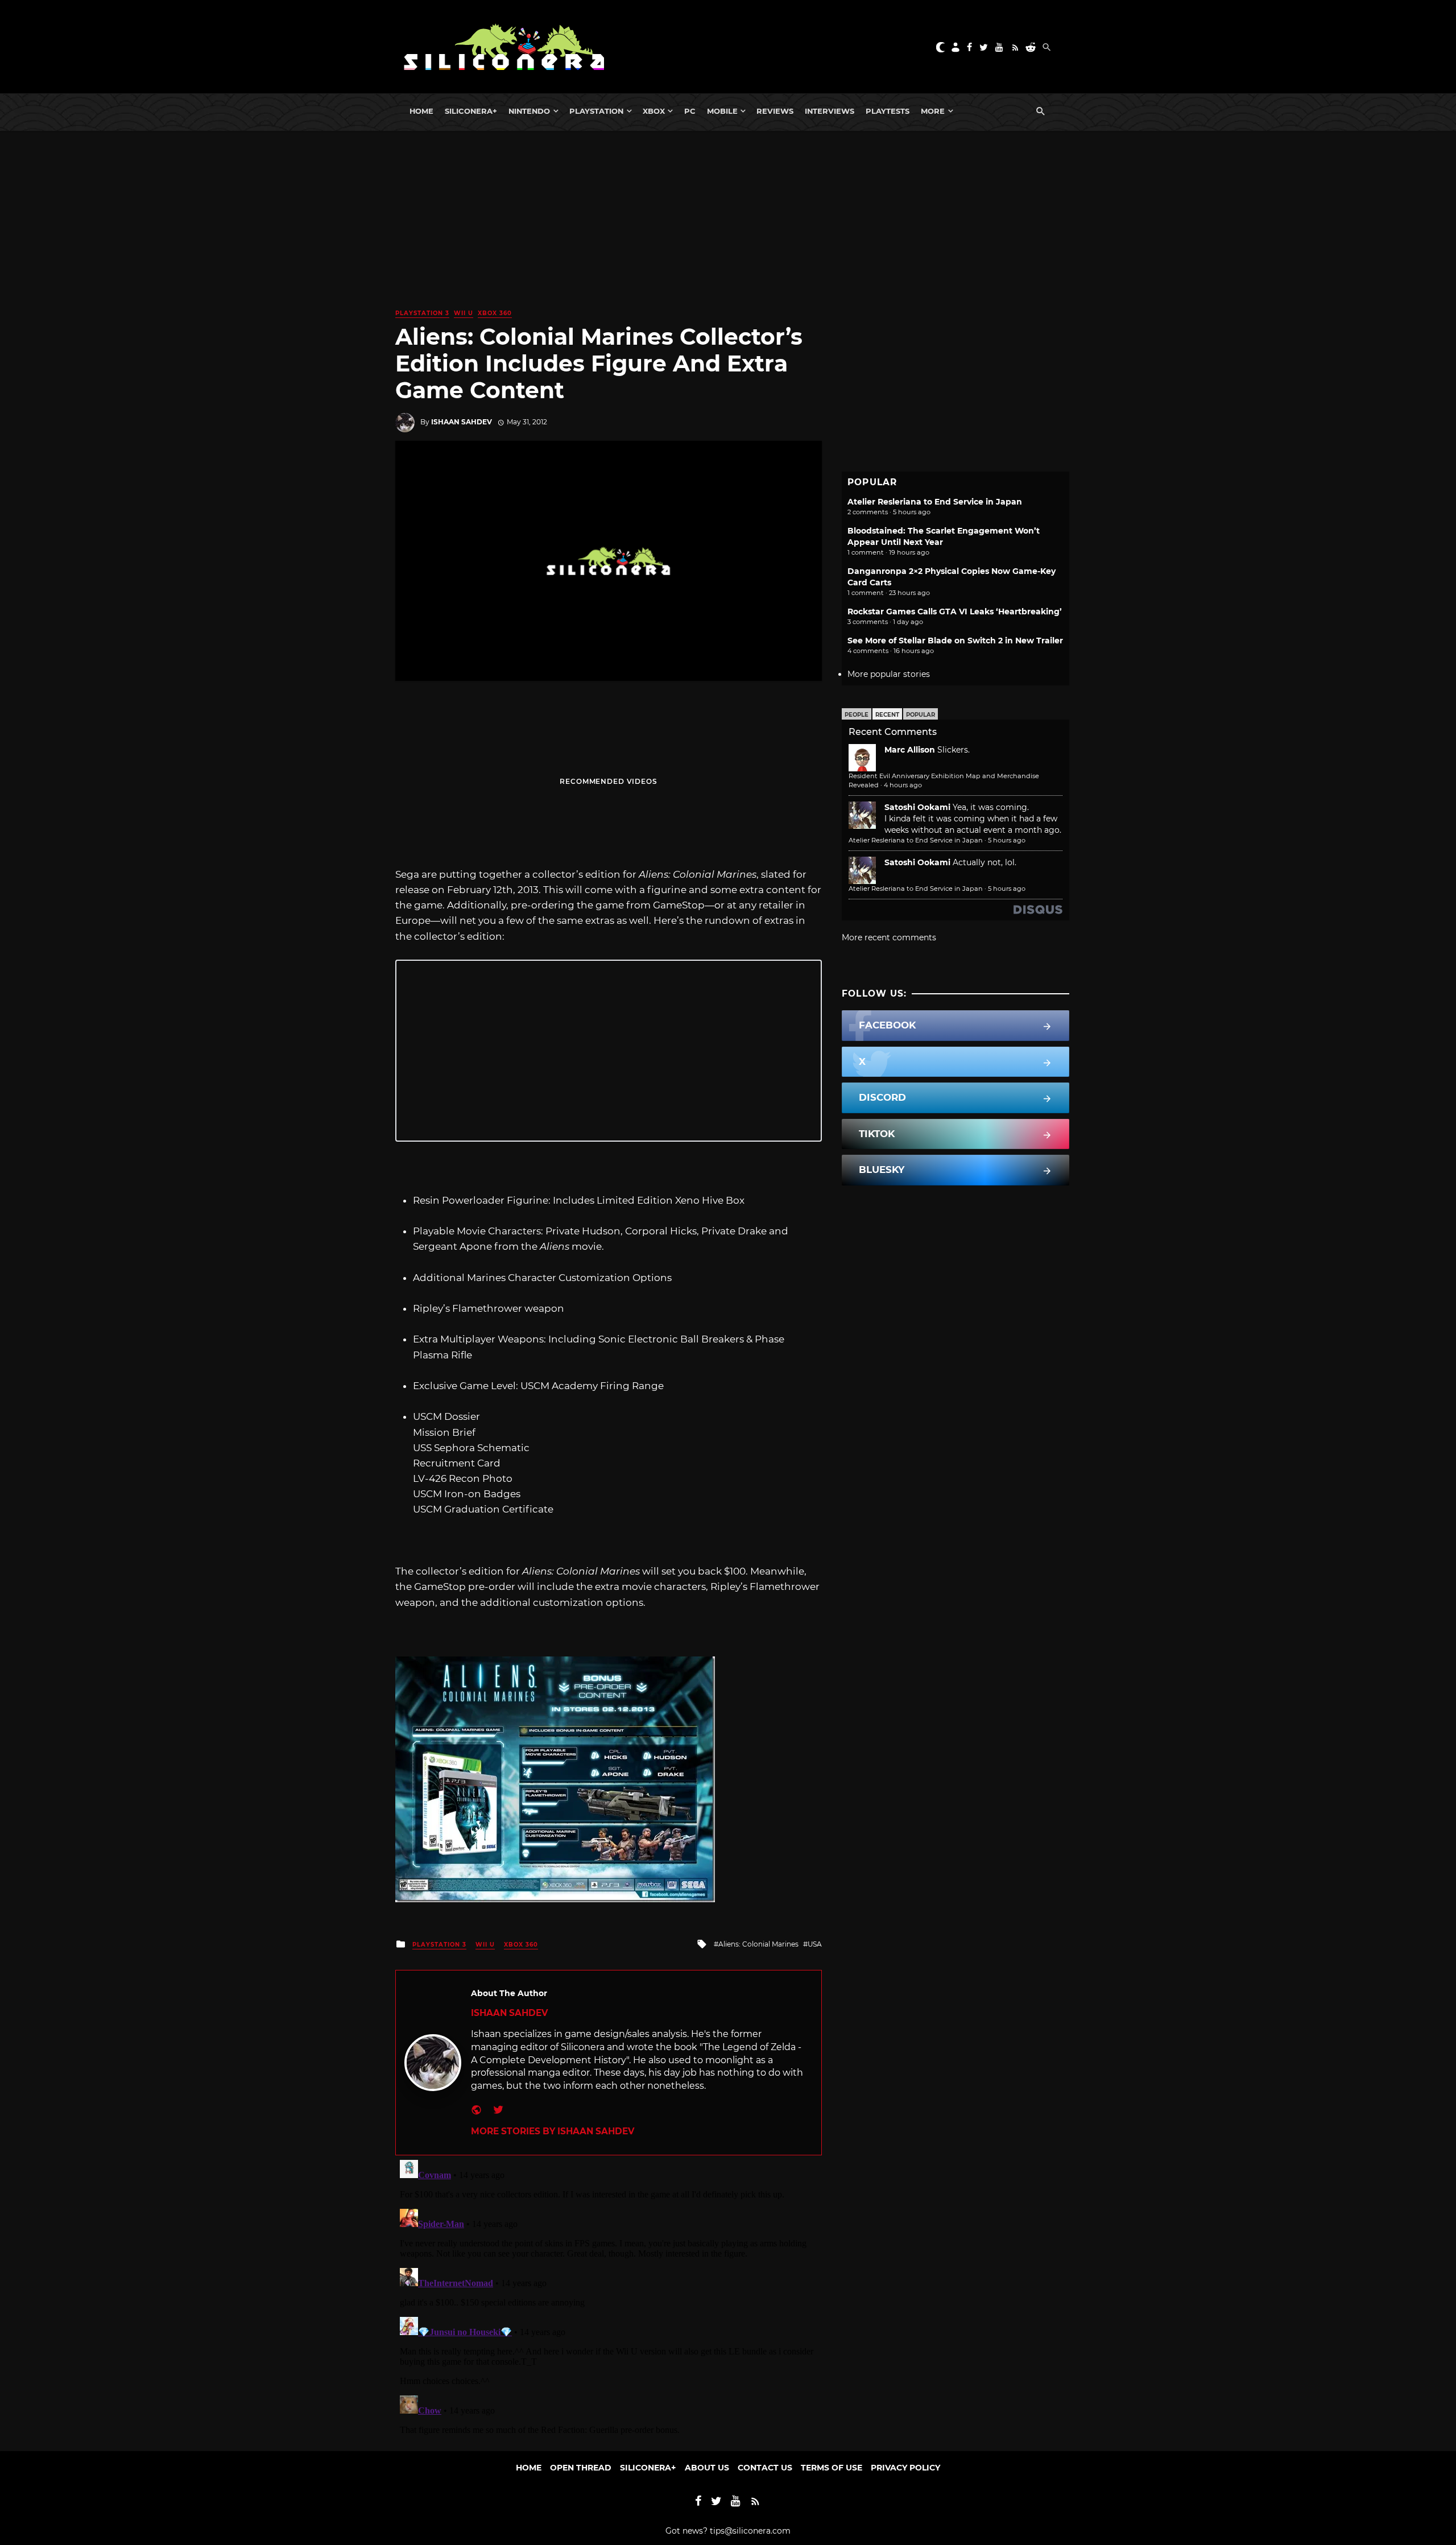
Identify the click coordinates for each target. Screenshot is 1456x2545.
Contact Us (765, 2468)
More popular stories (889, 674)
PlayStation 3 (422, 313)
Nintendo (529, 111)
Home (421, 111)
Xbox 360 (495, 313)
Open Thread (581, 2468)
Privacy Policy (905, 2468)
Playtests (888, 111)
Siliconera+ (471, 111)
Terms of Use (832, 2468)
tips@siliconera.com (750, 2531)
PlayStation (596, 111)
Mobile (722, 111)
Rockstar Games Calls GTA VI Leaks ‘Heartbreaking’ (955, 612)
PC (690, 111)
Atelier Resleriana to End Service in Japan (935, 502)
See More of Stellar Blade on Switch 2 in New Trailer (955, 641)
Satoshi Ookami (917, 807)
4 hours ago (903, 785)
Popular (921, 715)
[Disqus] (609, 2298)
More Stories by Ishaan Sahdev (553, 2131)
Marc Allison (910, 750)
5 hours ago (1007, 840)
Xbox (654, 111)
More (933, 111)
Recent (887, 715)
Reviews (775, 111)
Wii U (464, 313)
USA (815, 1944)
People (857, 715)
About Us (707, 2468)
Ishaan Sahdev (462, 422)
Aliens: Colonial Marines (758, 1944)
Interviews (830, 111)
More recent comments (889, 937)
